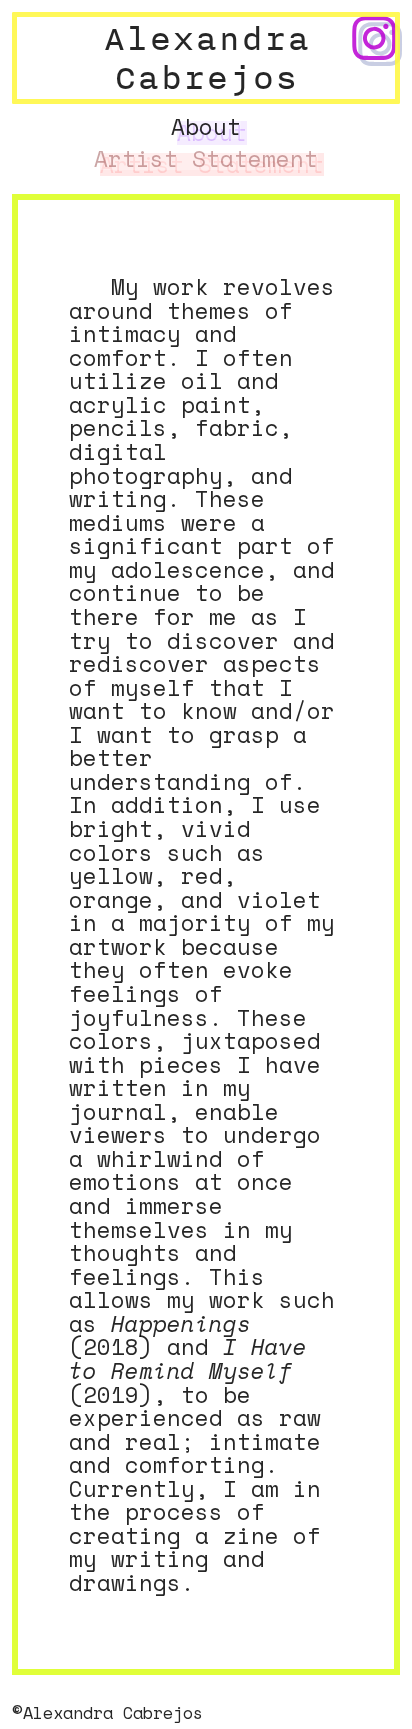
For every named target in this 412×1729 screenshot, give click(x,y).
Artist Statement (206, 159)
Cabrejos (206, 76)
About (206, 127)
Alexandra (206, 37)
